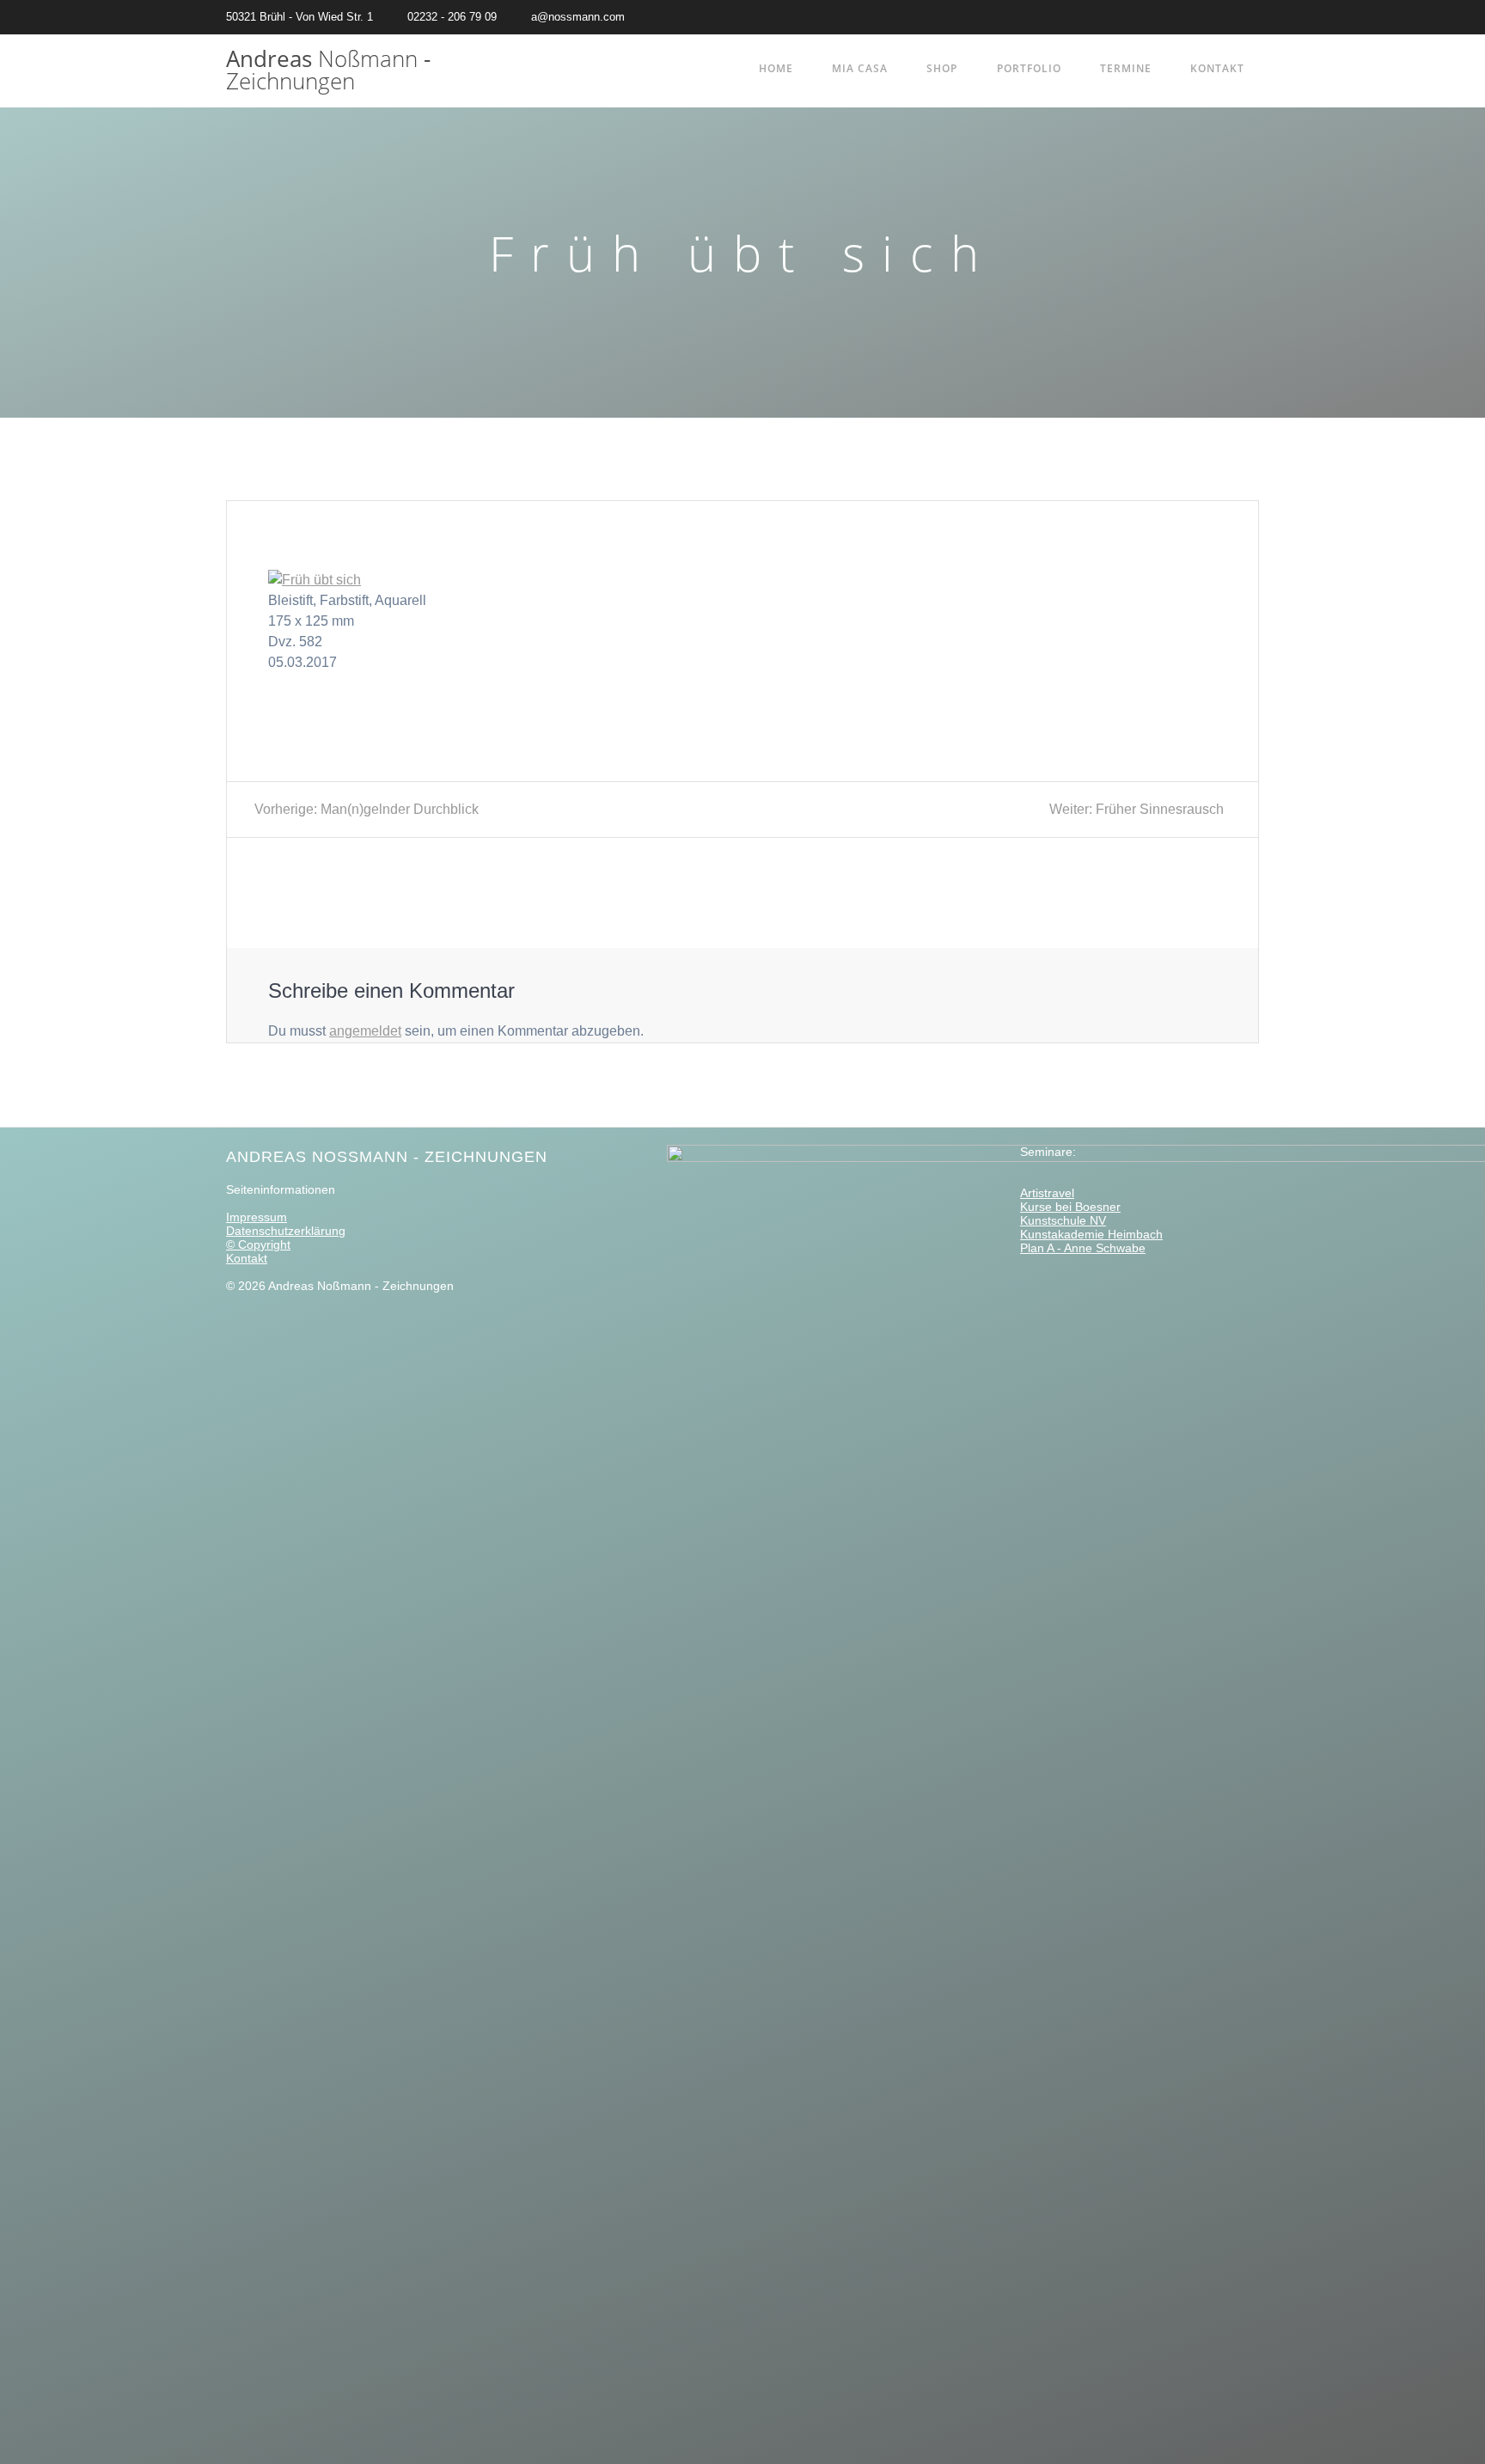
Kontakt (1217, 68)
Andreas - (328, 70)
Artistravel (1047, 1193)
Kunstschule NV (1063, 1220)
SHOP (942, 68)
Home (776, 68)
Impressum (257, 1217)
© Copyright (258, 1244)
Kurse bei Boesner (1070, 1207)
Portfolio (1029, 68)
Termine (1126, 68)
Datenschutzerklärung (286, 1231)
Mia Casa (860, 68)
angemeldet (365, 1031)
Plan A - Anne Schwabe (1083, 1248)
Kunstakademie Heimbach (1091, 1234)
